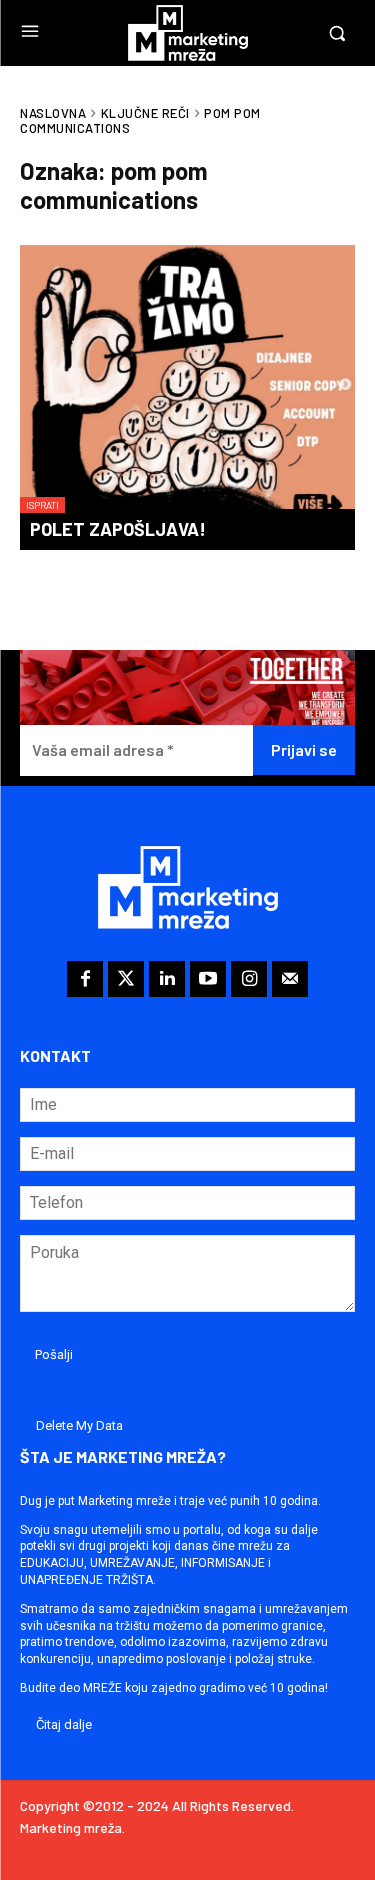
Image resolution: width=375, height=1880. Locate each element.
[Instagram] (249, 979)
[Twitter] (126, 979)
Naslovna (53, 113)
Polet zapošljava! (118, 529)
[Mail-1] (290, 979)
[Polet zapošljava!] (187, 379)
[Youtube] (208, 979)
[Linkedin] (167, 979)
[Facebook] (85, 979)
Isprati (42, 505)
